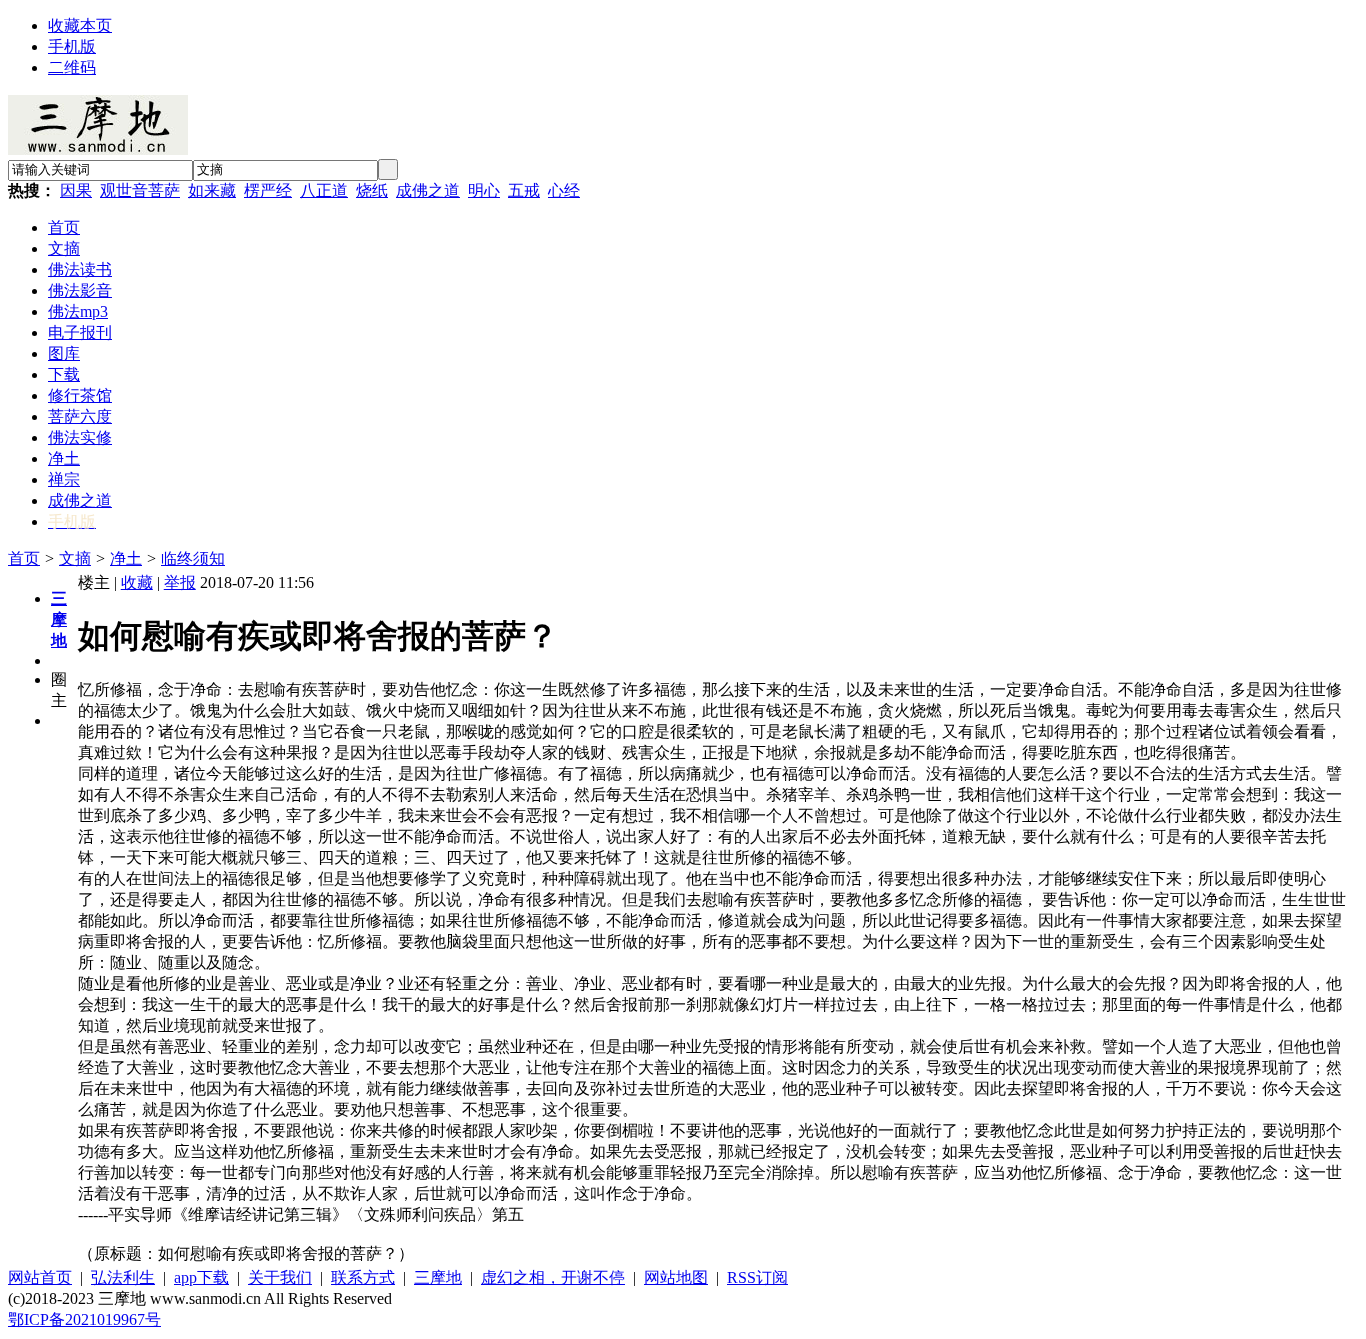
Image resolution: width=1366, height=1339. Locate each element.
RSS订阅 (757, 1277)
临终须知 (193, 558)
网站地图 (676, 1277)
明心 (484, 190)
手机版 (72, 46)
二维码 (72, 67)
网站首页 (40, 1277)
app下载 (201, 1277)
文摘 (75, 558)
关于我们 (280, 1277)
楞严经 (268, 190)
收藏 (137, 582)
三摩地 (438, 1277)
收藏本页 (80, 25)
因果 (76, 190)
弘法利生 (123, 1277)
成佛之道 (428, 190)
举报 (180, 582)
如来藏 (212, 190)
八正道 (324, 190)
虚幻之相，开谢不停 (553, 1277)
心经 (564, 190)
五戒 (524, 190)
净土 (126, 558)
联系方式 (363, 1277)
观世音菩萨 (140, 190)
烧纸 (372, 190)
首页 (24, 558)
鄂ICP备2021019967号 (84, 1319)
